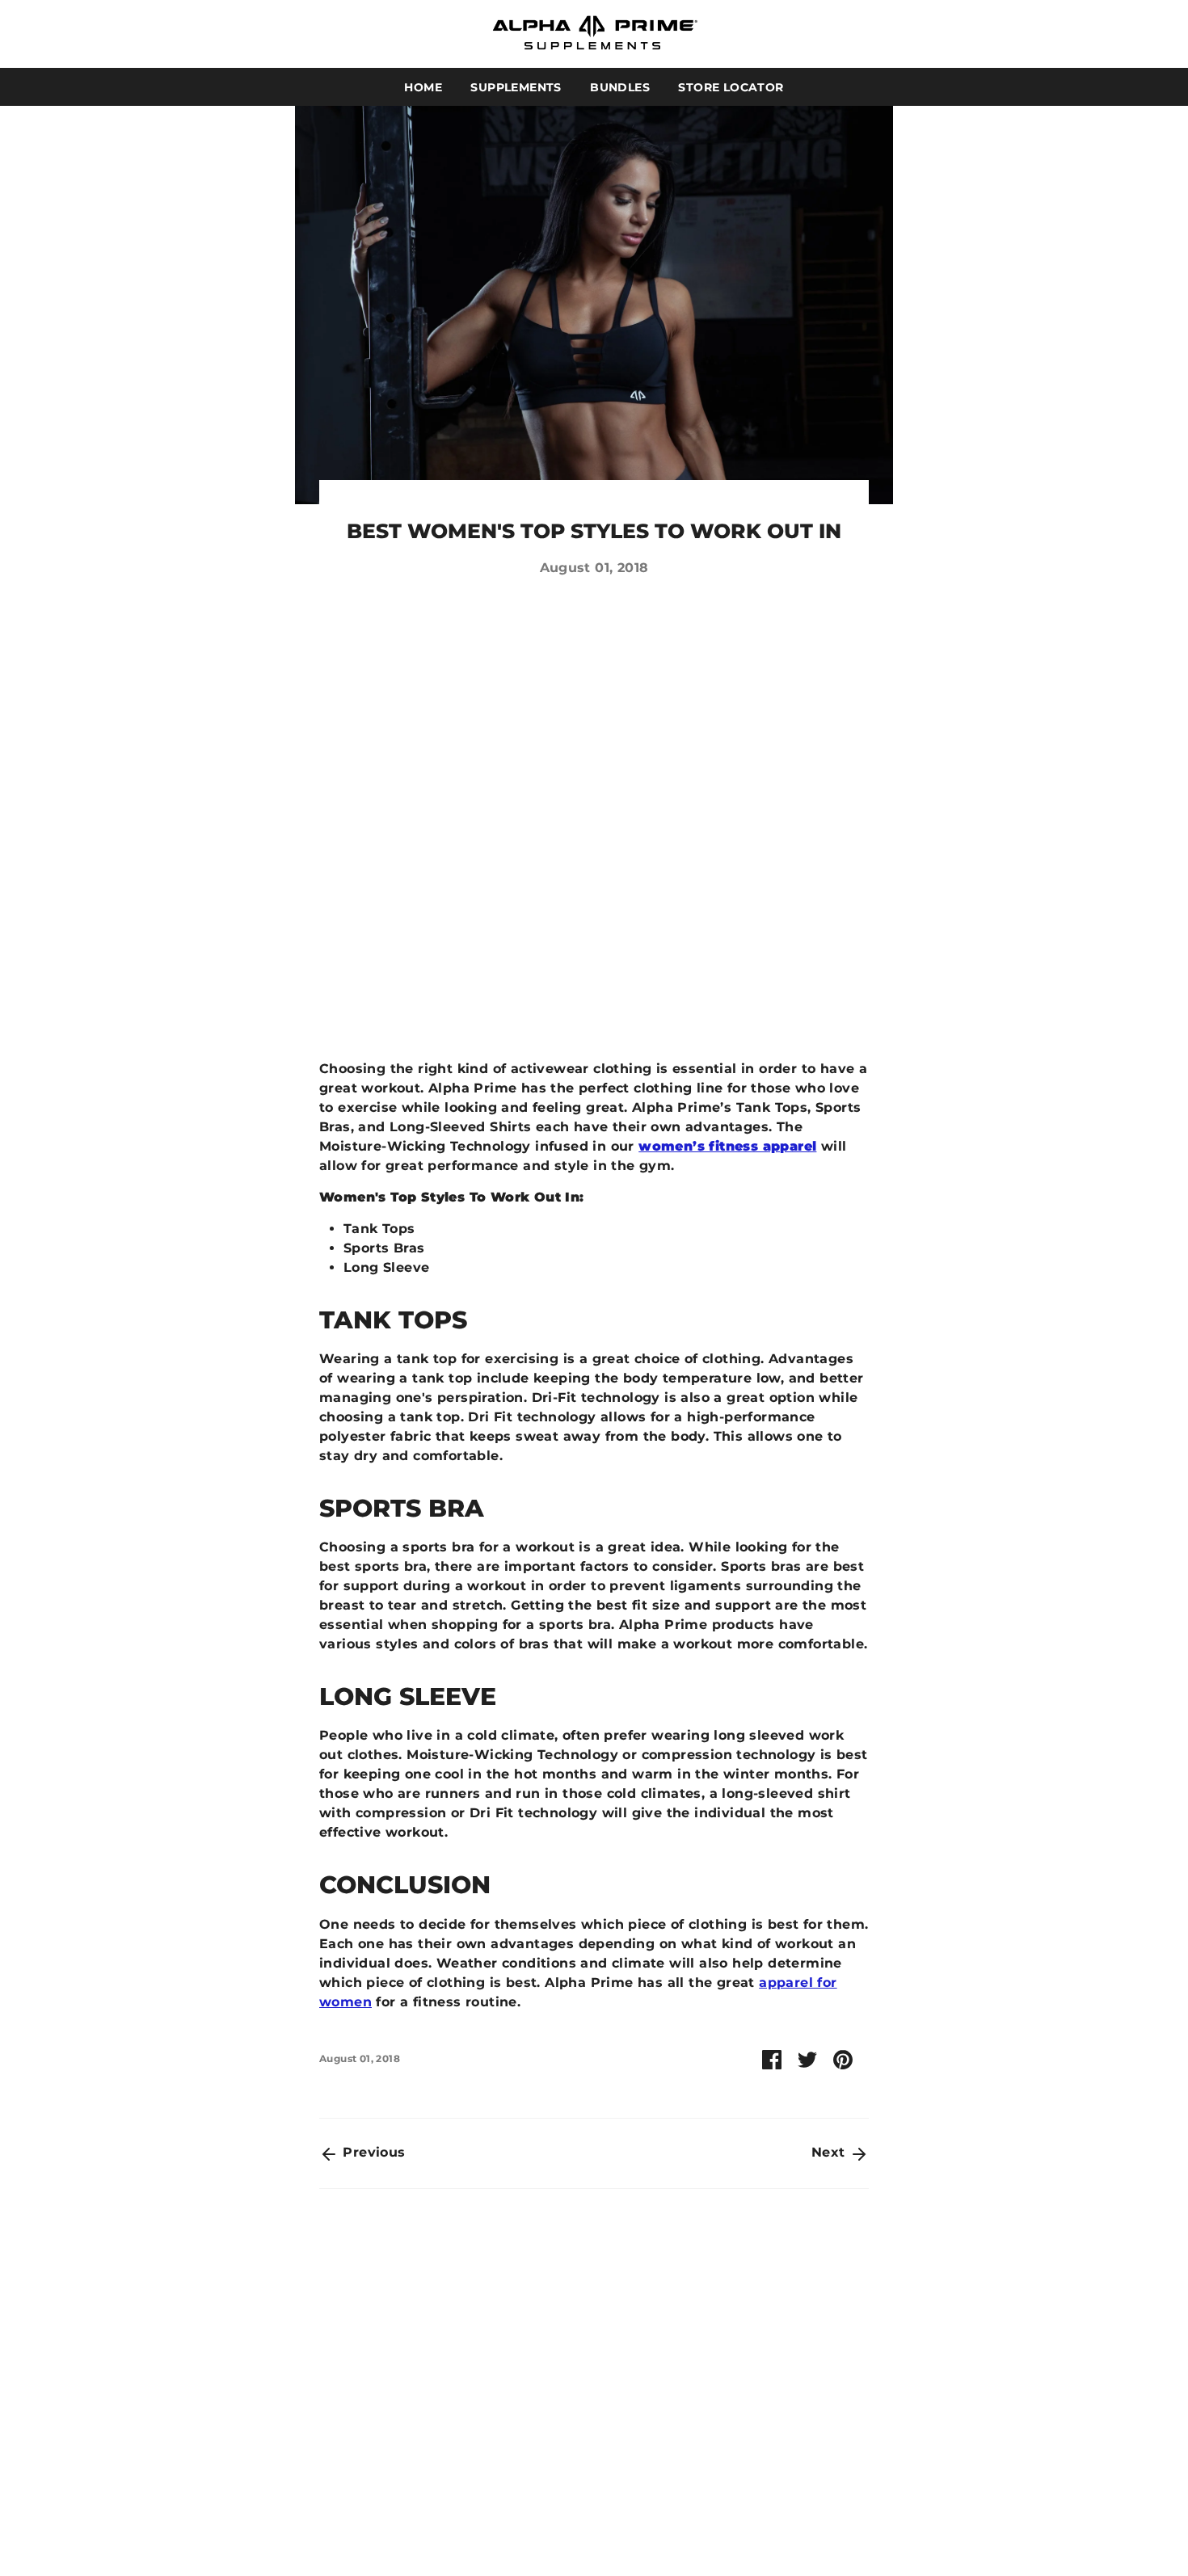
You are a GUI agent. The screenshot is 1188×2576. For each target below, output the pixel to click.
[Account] (1081, 34)
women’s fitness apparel (727, 1146)
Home (423, 87)
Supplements (516, 87)
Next (830, 2152)
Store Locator (731, 87)
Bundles (620, 87)
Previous (372, 2152)
